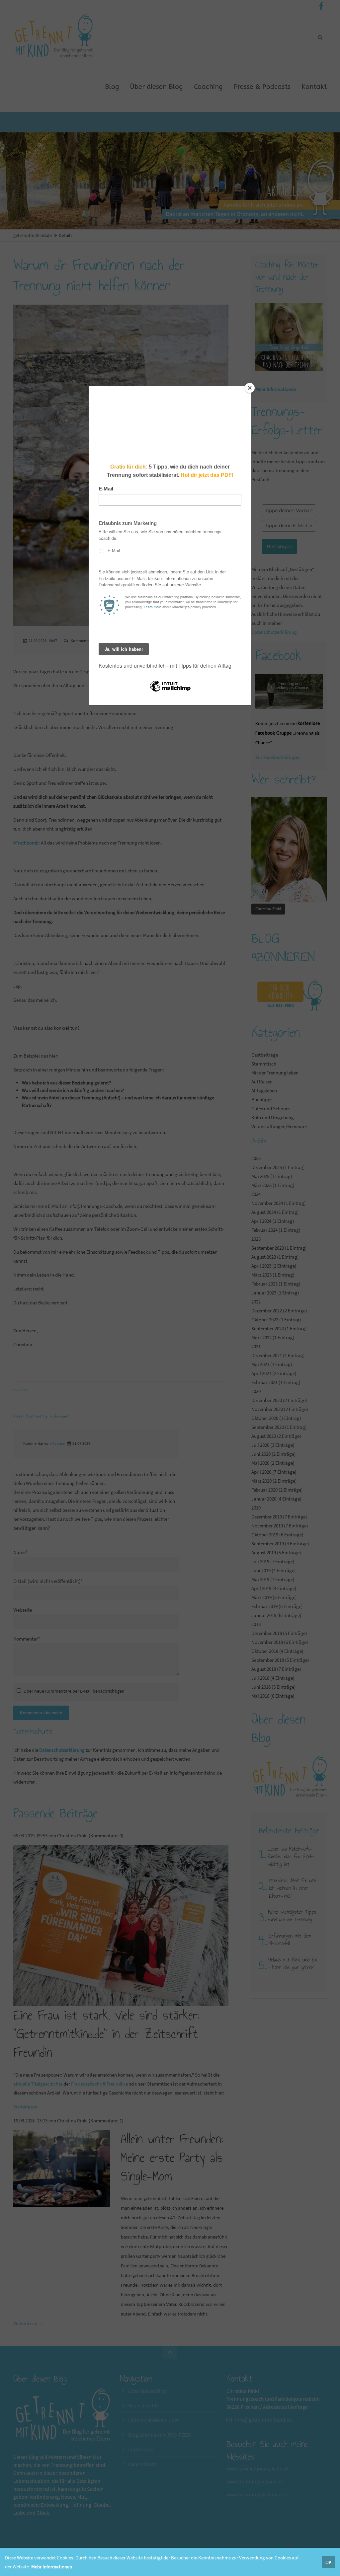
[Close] (250, 388)
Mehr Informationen (52, 2567)
